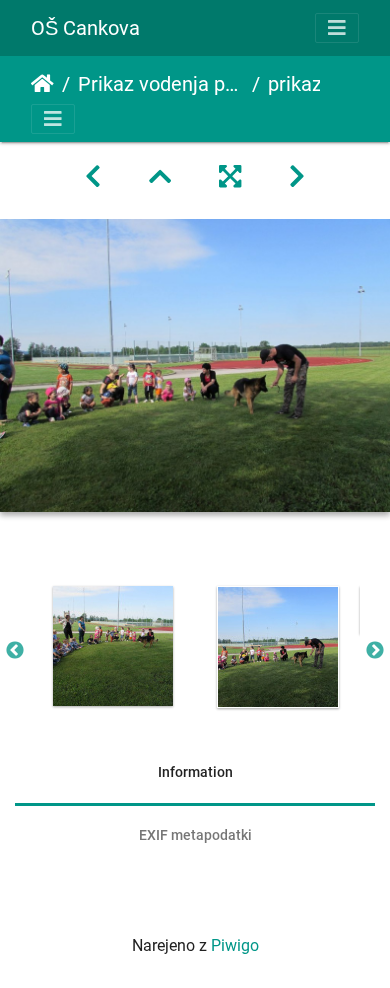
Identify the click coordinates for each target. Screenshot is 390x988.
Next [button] (375, 651)
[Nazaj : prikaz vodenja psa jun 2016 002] (93, 177)
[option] (112, 646)
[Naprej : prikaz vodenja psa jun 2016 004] (297, 177)
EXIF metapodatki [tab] (195, 835)
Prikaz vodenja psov (161, 84)
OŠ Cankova (85, 28)
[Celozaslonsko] (230, 177)
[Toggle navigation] (337, 28)
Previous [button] (15, 651)
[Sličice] (160, 177)
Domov (42, 84)
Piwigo (235, 945)
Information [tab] (195, 772)
